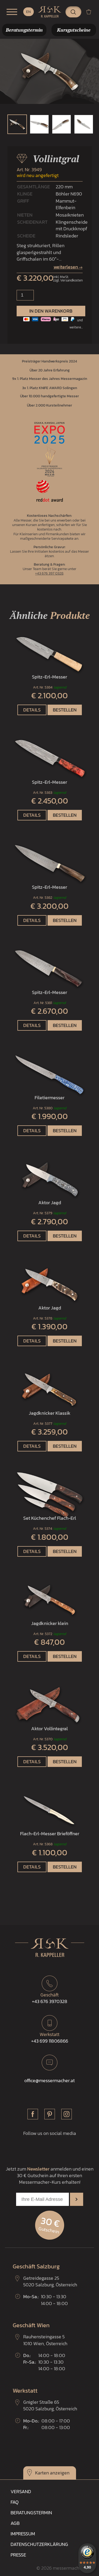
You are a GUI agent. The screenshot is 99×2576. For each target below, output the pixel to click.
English (29, 12)
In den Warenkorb (51, 311)
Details (32, 710)
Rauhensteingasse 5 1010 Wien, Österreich (45, 2340)
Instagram (67, 2114)
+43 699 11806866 (50, 2038)
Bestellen (65, 710)
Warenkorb (91, 12)
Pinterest (50, 2114)
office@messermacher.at (49, 2080)
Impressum (23, 2534)
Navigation (12, 12)
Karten (42, 2473)
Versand (21, 2491)
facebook (33, 2114)
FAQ (15, 2502)
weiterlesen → (68, 267)
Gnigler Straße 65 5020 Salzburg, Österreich (50, 2405)
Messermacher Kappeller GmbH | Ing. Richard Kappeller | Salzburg (50, 12)
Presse (18, 2555)
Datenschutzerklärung (39, 2544)
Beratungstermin (31, 2513)
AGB (15, 2523)
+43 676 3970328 (50, 1998)
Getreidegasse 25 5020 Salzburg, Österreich (50, 2281)
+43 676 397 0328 (49, 573)
